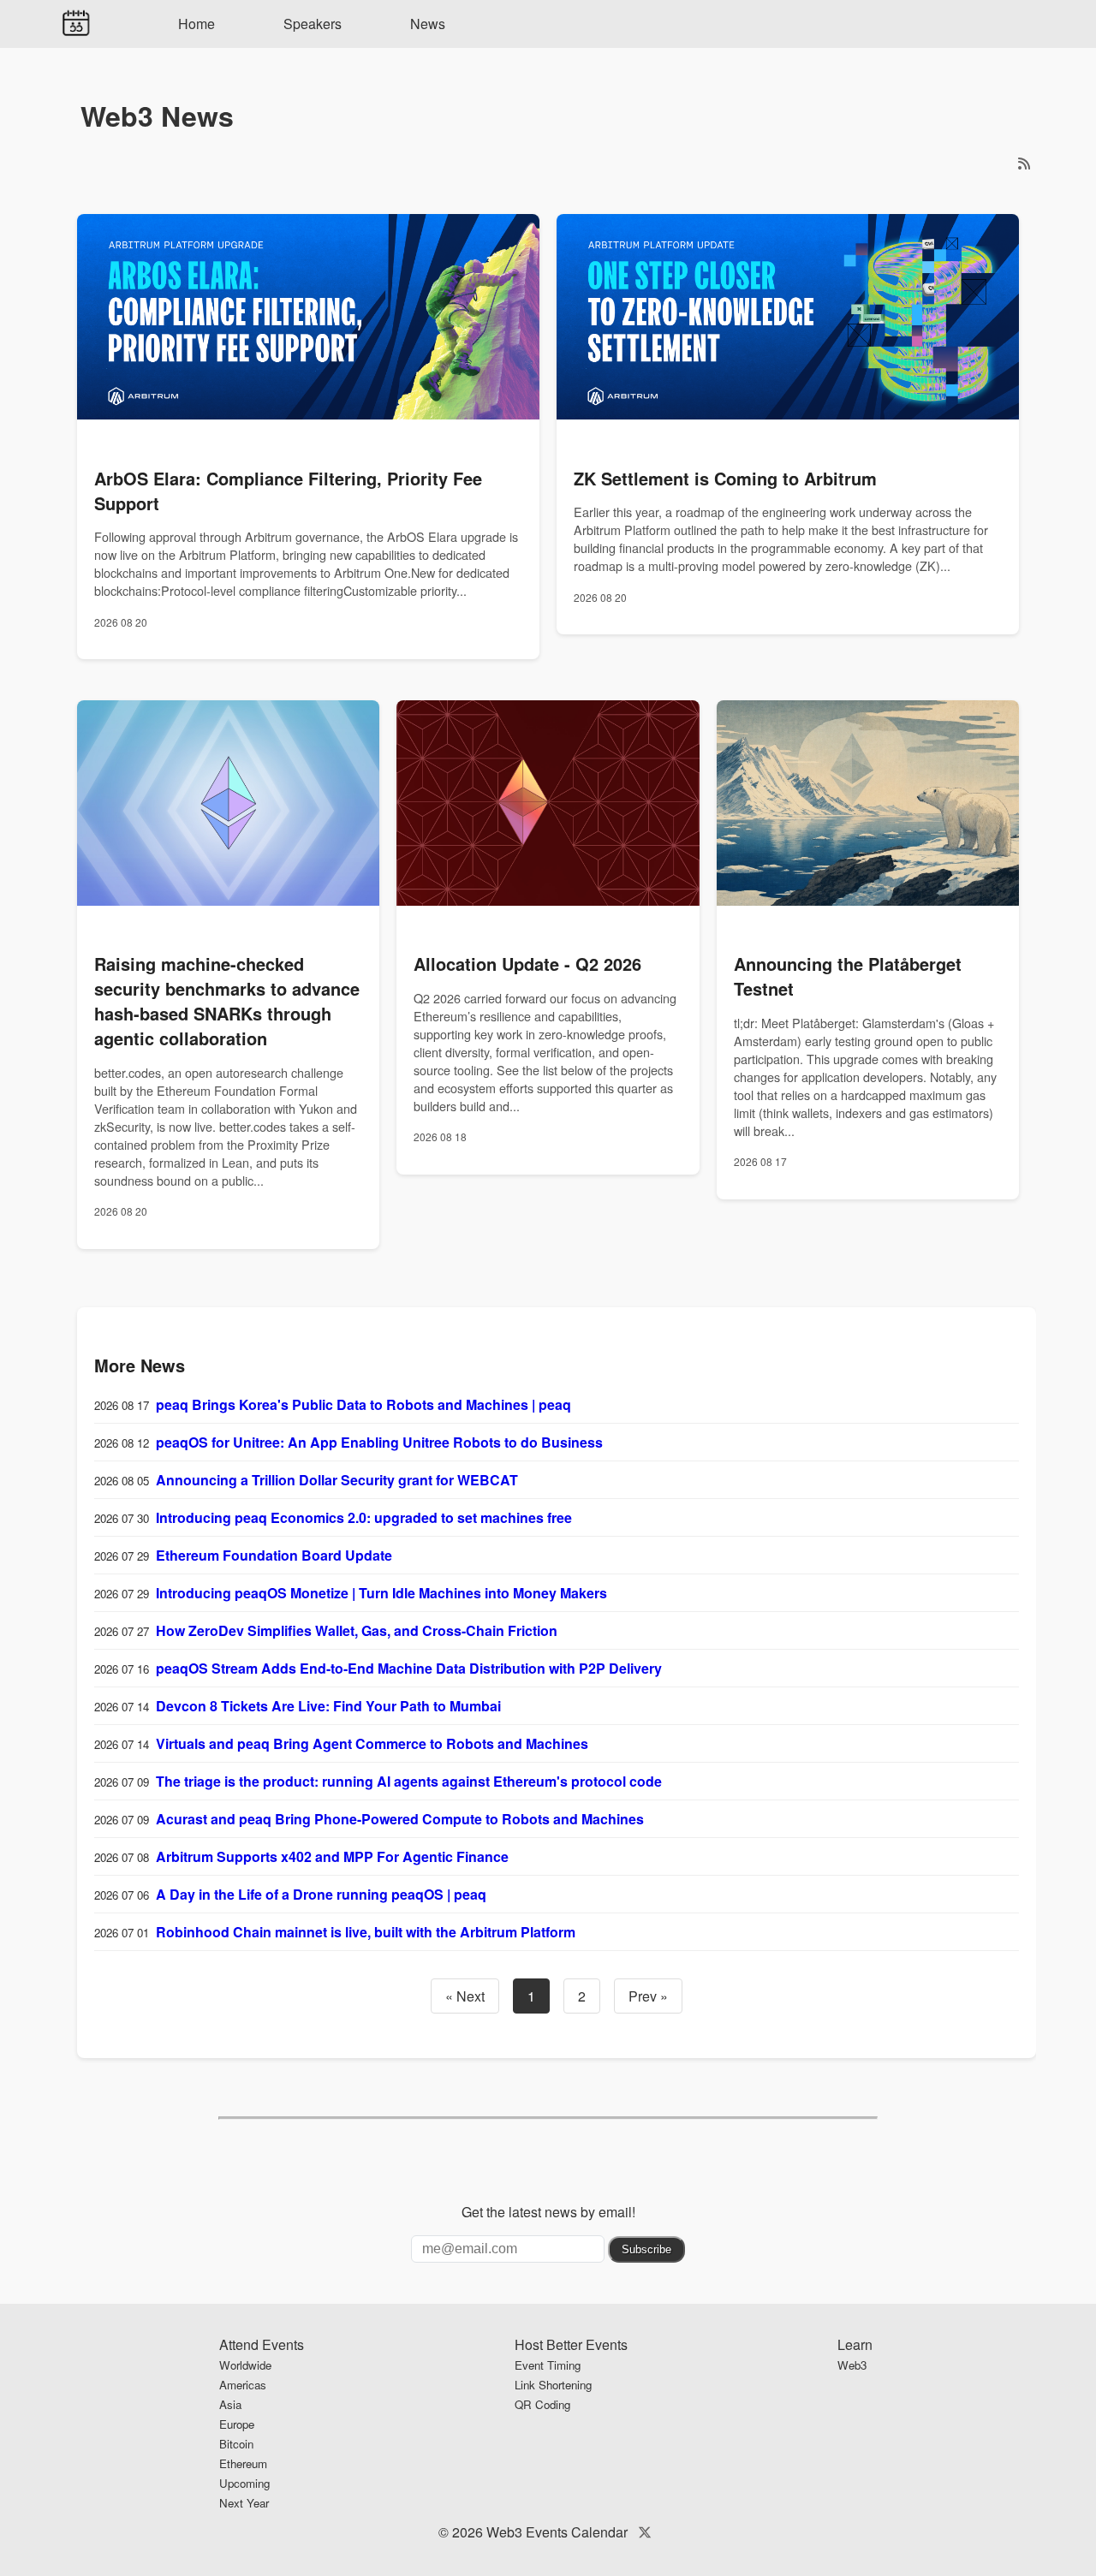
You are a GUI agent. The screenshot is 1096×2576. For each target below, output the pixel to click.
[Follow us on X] (645, 2532)
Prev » (648, 1996)
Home (197, 24)
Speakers (313, 24)
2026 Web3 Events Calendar (540, 2532)
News (428, 24)
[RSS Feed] (1024, 163)
